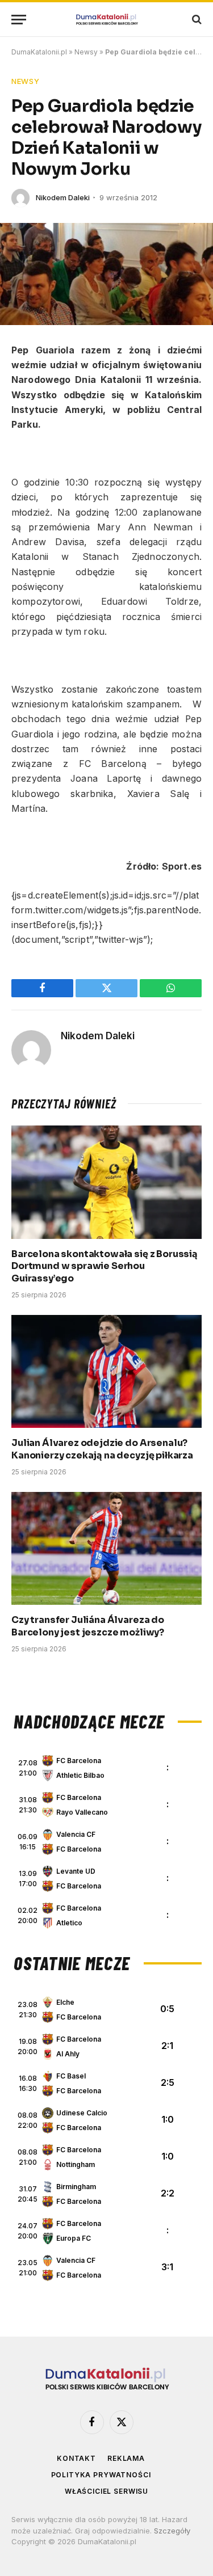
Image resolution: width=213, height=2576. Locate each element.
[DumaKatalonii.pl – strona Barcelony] (107, 20)
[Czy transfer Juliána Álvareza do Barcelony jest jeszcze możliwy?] (106, 1548)
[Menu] (19, 20)
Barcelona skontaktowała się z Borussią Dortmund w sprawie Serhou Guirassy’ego (105, 1266)
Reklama (126, 2458)
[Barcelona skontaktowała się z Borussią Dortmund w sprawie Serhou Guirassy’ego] (106, 1182)
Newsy (86, 52)
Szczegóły (172, 2531)
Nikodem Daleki (63, 197)
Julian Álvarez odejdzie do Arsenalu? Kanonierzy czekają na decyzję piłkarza (102, 1449)
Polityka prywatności (101, 2475)
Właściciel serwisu (106, 2491)
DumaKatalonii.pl (39, 52)
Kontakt (76, 2458)
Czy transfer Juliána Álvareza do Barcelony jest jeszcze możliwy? (88, 1626)
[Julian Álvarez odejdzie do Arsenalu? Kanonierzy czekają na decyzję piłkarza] (106, 1371)
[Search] (196, 20)
